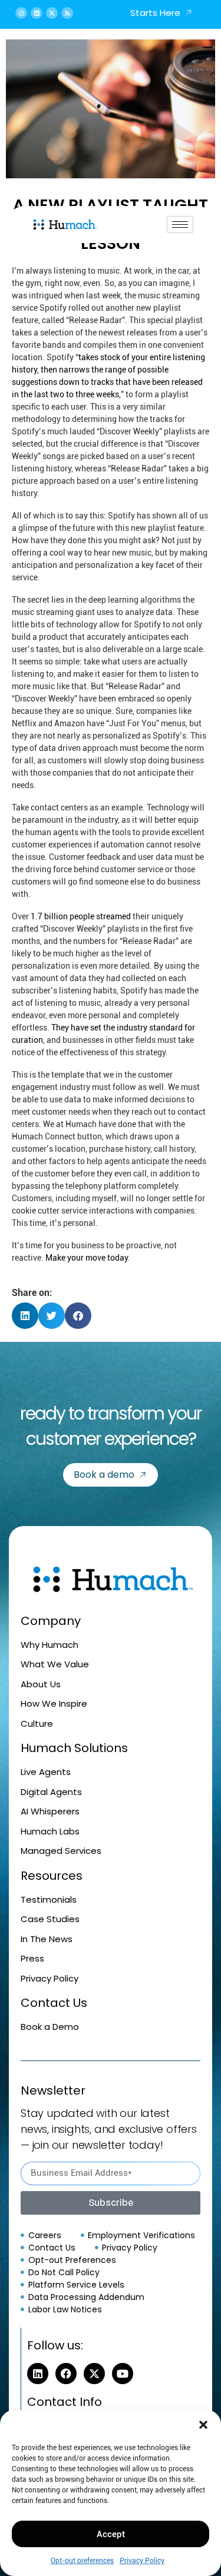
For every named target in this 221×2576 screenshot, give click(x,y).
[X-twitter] (52, 13)
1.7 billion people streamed (81, 916)
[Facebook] (66, 2374)
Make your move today (87, 1258)
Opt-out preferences (82, 2561)
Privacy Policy (142, 2561)
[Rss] (67, 13)
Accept (111, 2534)
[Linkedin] (37, 13)
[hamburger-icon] (180, 225)
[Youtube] (123, 2374)
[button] (203, 2425)
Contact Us (54, 2003)
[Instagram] (21, 13)
